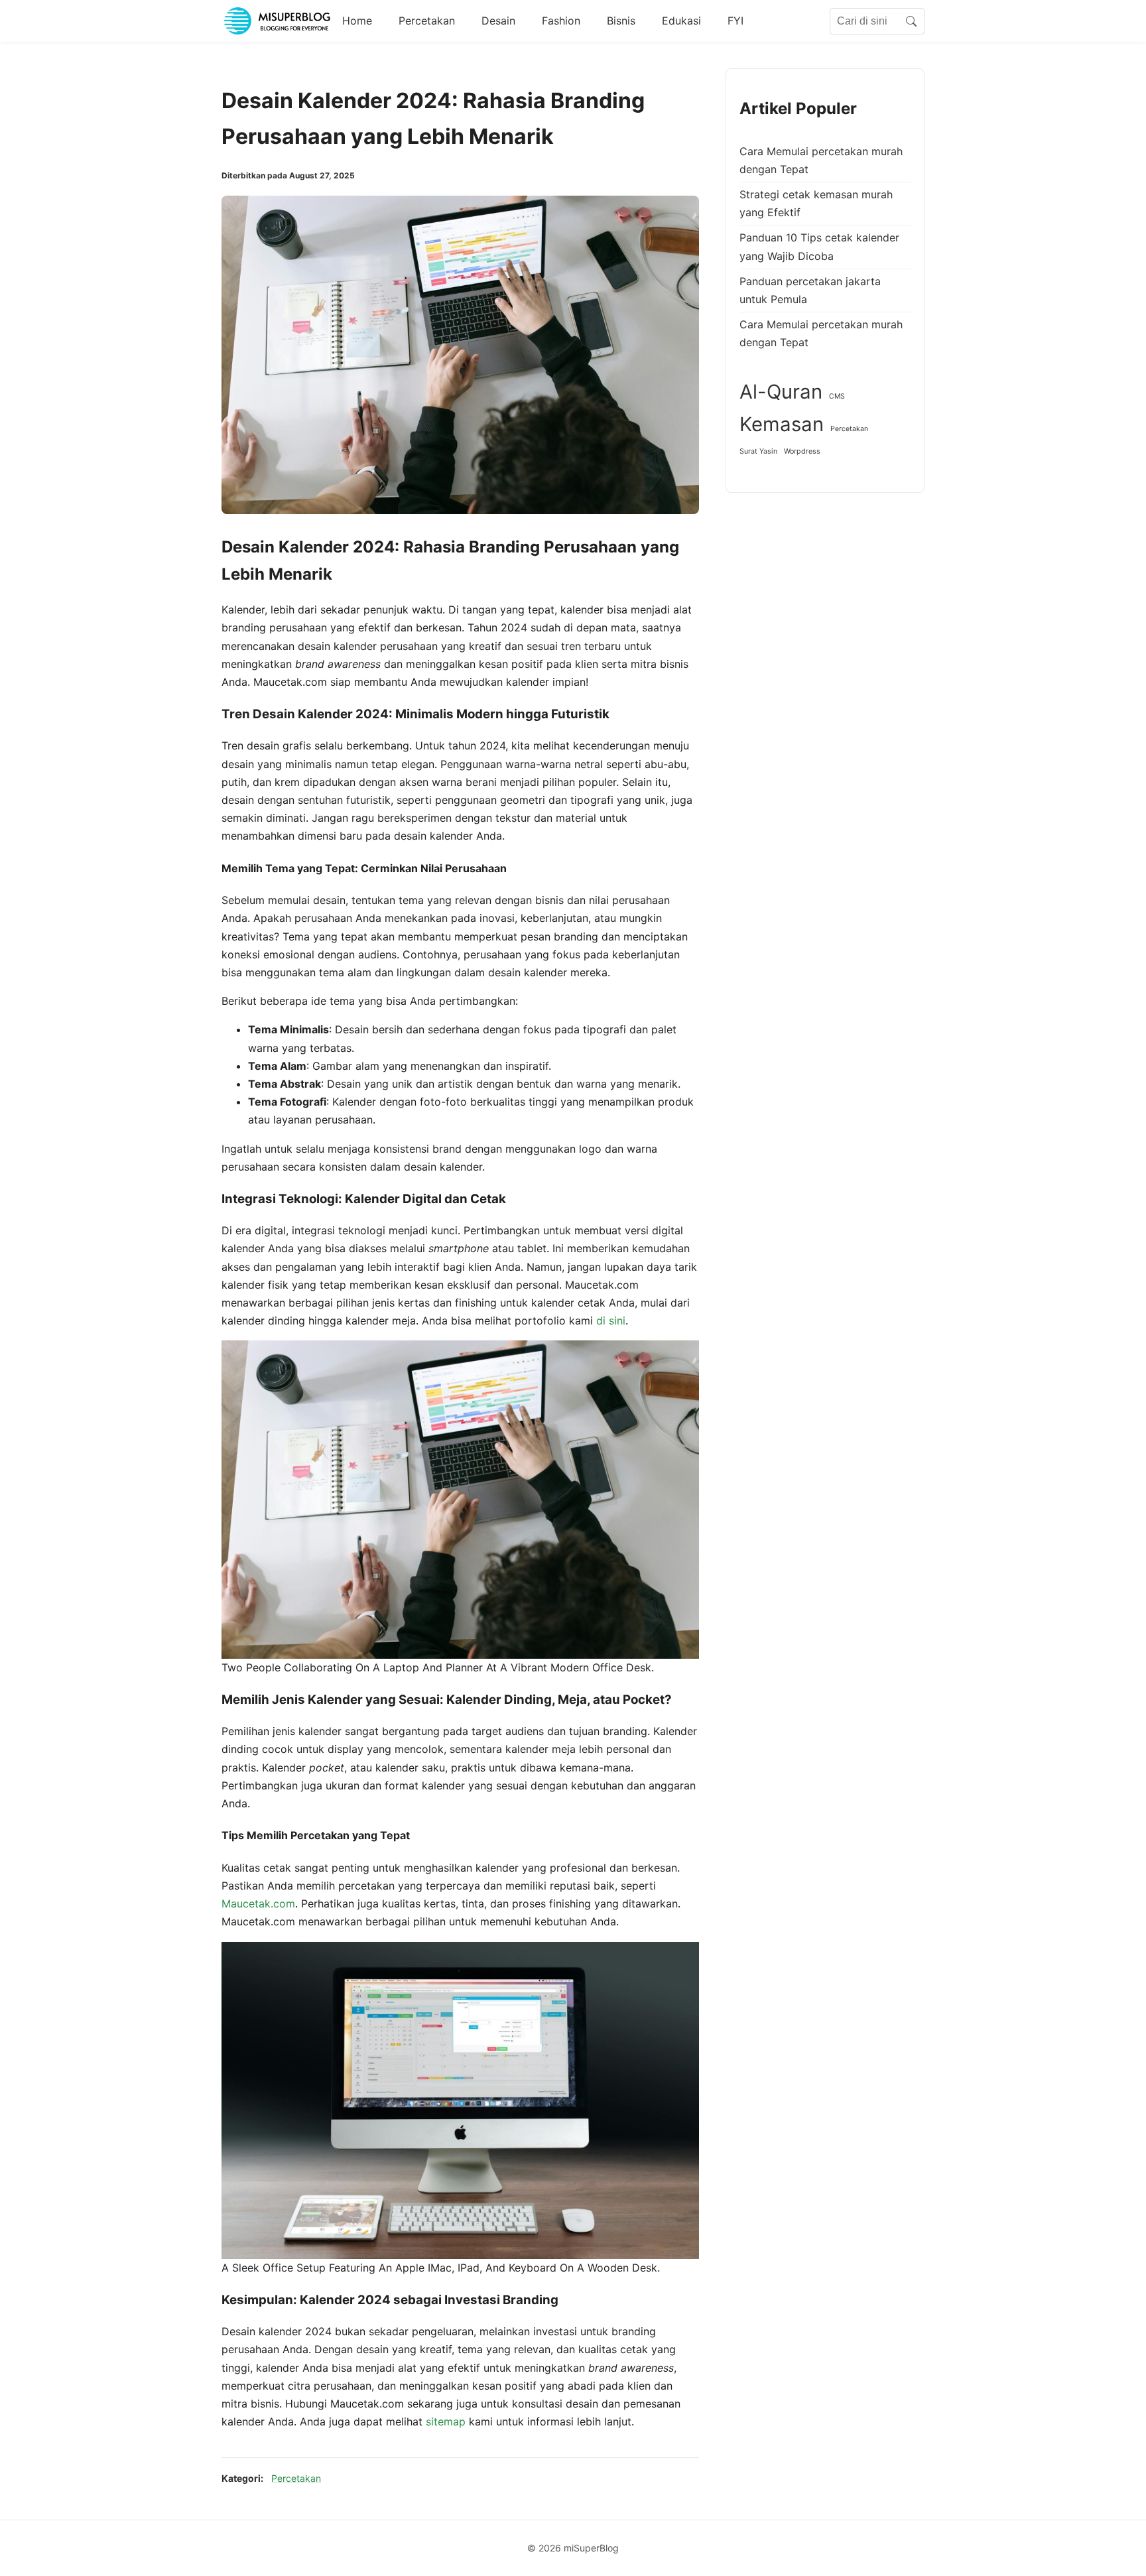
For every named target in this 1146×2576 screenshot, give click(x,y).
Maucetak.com (258, 1903)
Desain (498, 21)
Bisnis (621, 21)
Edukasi (681, 21)
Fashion (561, 21)
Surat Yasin (758, 451)
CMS (837, 396)
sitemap (446, 2421)
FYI (735, 21)
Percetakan (427, 21)
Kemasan (782, 425)
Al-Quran (781, 392)
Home (357, 21)
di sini (611, 1320)
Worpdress (802, 451)
